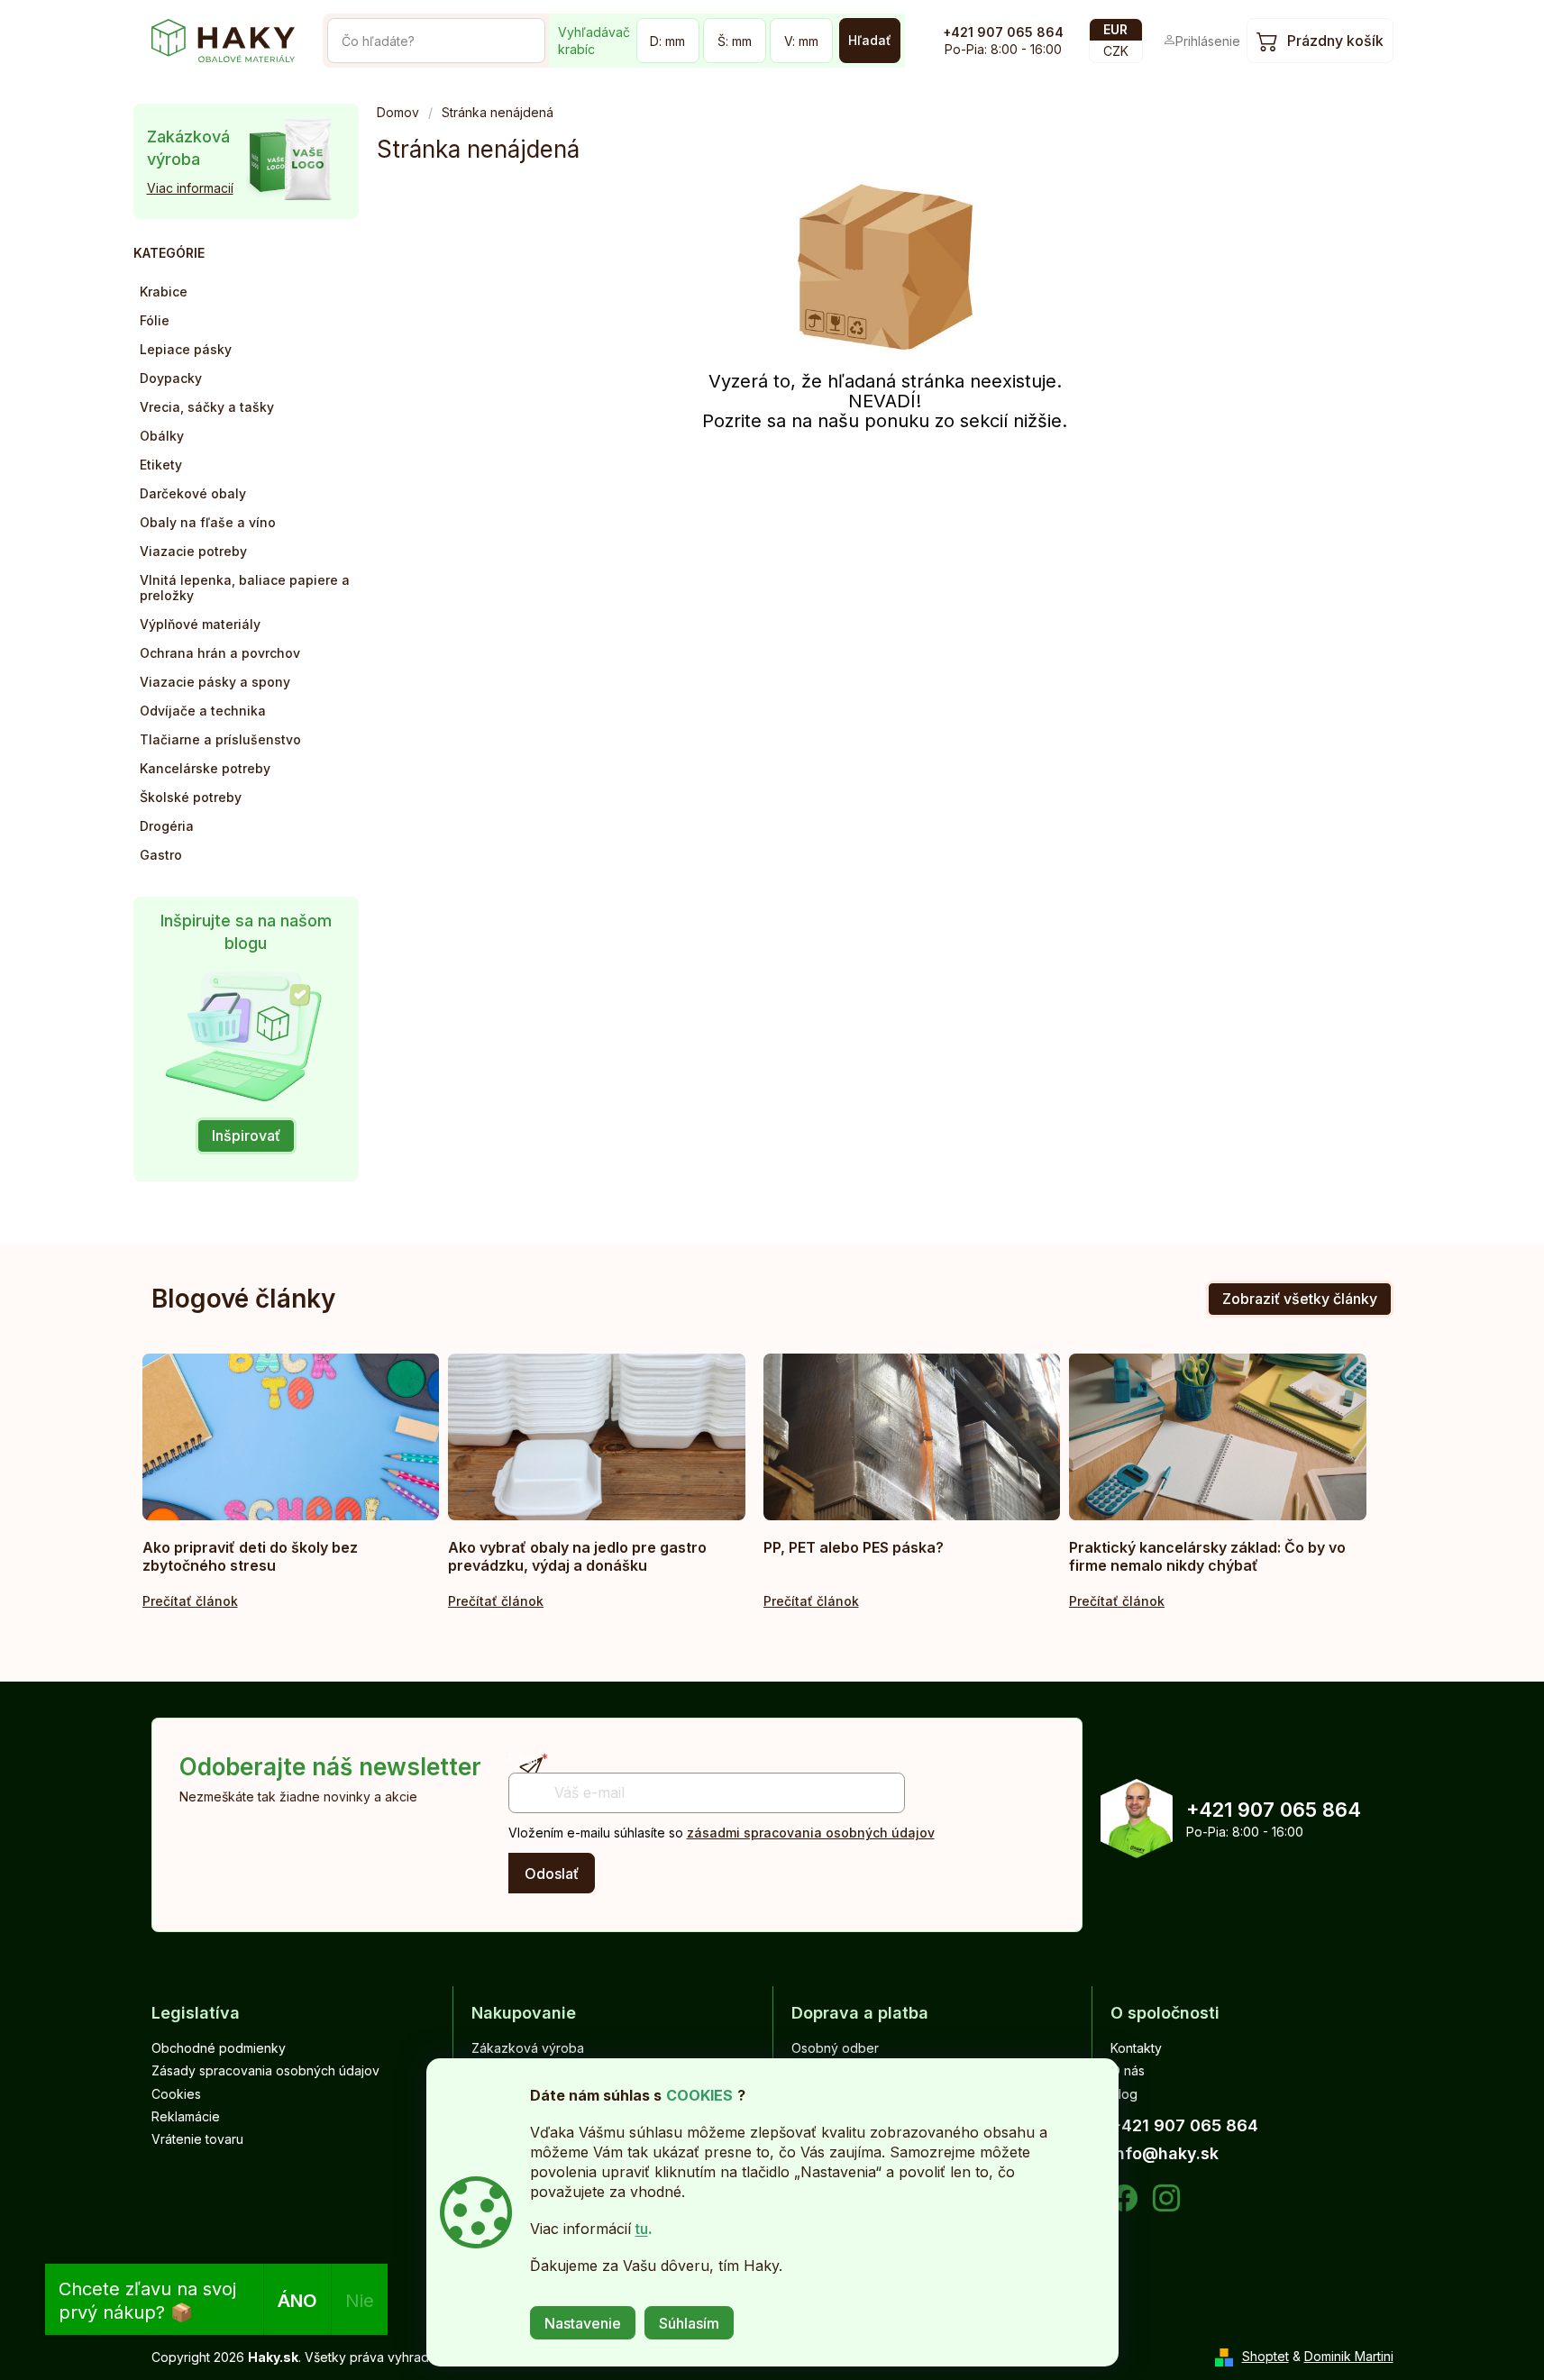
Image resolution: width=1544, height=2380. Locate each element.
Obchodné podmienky (219, 2048)
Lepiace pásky (186, 349)
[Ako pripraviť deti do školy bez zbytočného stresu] (291, 1437)
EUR (1115, 29)
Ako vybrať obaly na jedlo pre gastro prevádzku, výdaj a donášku (577, 1556)
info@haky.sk (1165, 2153)
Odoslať (552, 1874)
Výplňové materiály (200, 624)
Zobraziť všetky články (1300, 1299)
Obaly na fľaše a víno (208, 522)
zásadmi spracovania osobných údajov (811, 1833)
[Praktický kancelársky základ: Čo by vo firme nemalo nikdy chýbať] (1218, 1437)
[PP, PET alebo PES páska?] (912, 1437)
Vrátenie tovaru (197, 2139)
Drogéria (167, 826)
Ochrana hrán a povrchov (220, 653)
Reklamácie (186, 2116)
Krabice (164, 292)
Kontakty (1136, 2048)
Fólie (155, 320)
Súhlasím (689, 2323)
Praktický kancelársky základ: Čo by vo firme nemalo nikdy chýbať (1207, 1556)
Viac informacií (190, 188)
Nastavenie (583, 2323)
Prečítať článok (190, 1601)
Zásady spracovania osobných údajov (265, 2070)
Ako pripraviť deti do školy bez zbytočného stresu (250, 1556)
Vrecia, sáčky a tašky (207, 407)
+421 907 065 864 (1003, 32)
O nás (1128, 2070)
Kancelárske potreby (205, 768)
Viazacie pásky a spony (215, 682)
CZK (1116, 51)
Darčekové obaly (193, 493)
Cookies (176, 2094)
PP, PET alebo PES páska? (854, 1547)
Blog (1124, 2094)
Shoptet (1265, 2356)
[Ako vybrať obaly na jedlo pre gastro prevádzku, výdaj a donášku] (597, 1437)
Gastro (161, 855)
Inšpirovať (246, 1135)
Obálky (162, 436)
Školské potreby (191, 797)
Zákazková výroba (528, 2048)
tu (642, 2229)
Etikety (161, 465)
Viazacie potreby (193, 551)
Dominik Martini (1349, 2356)
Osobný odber (835, 2048)
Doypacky (171, 378)
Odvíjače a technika (203, 711)
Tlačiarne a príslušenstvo (220, 739)
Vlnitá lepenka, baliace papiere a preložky (245, 588)
